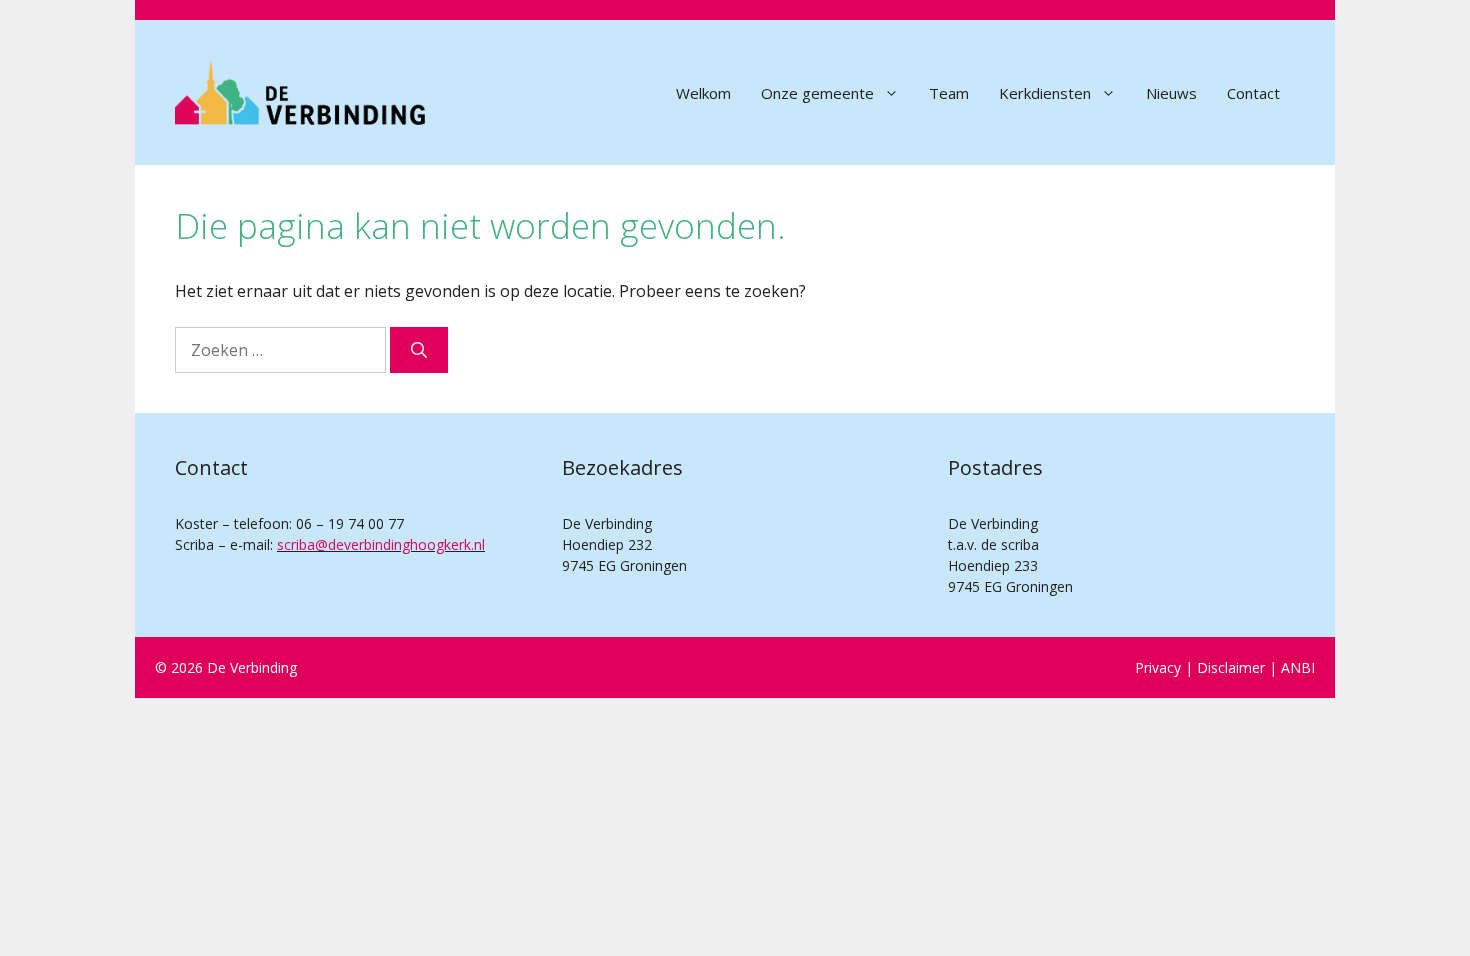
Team (949, 93)
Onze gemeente (817, 93)
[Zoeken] (419, 350)
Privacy (1158, 667)
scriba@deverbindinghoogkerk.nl (381, 544)
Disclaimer (1231, 667)
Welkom (703, 93)
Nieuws (1171, 93)
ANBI (1298, 667)
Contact (1253, 93)
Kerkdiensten (1045, 93)
